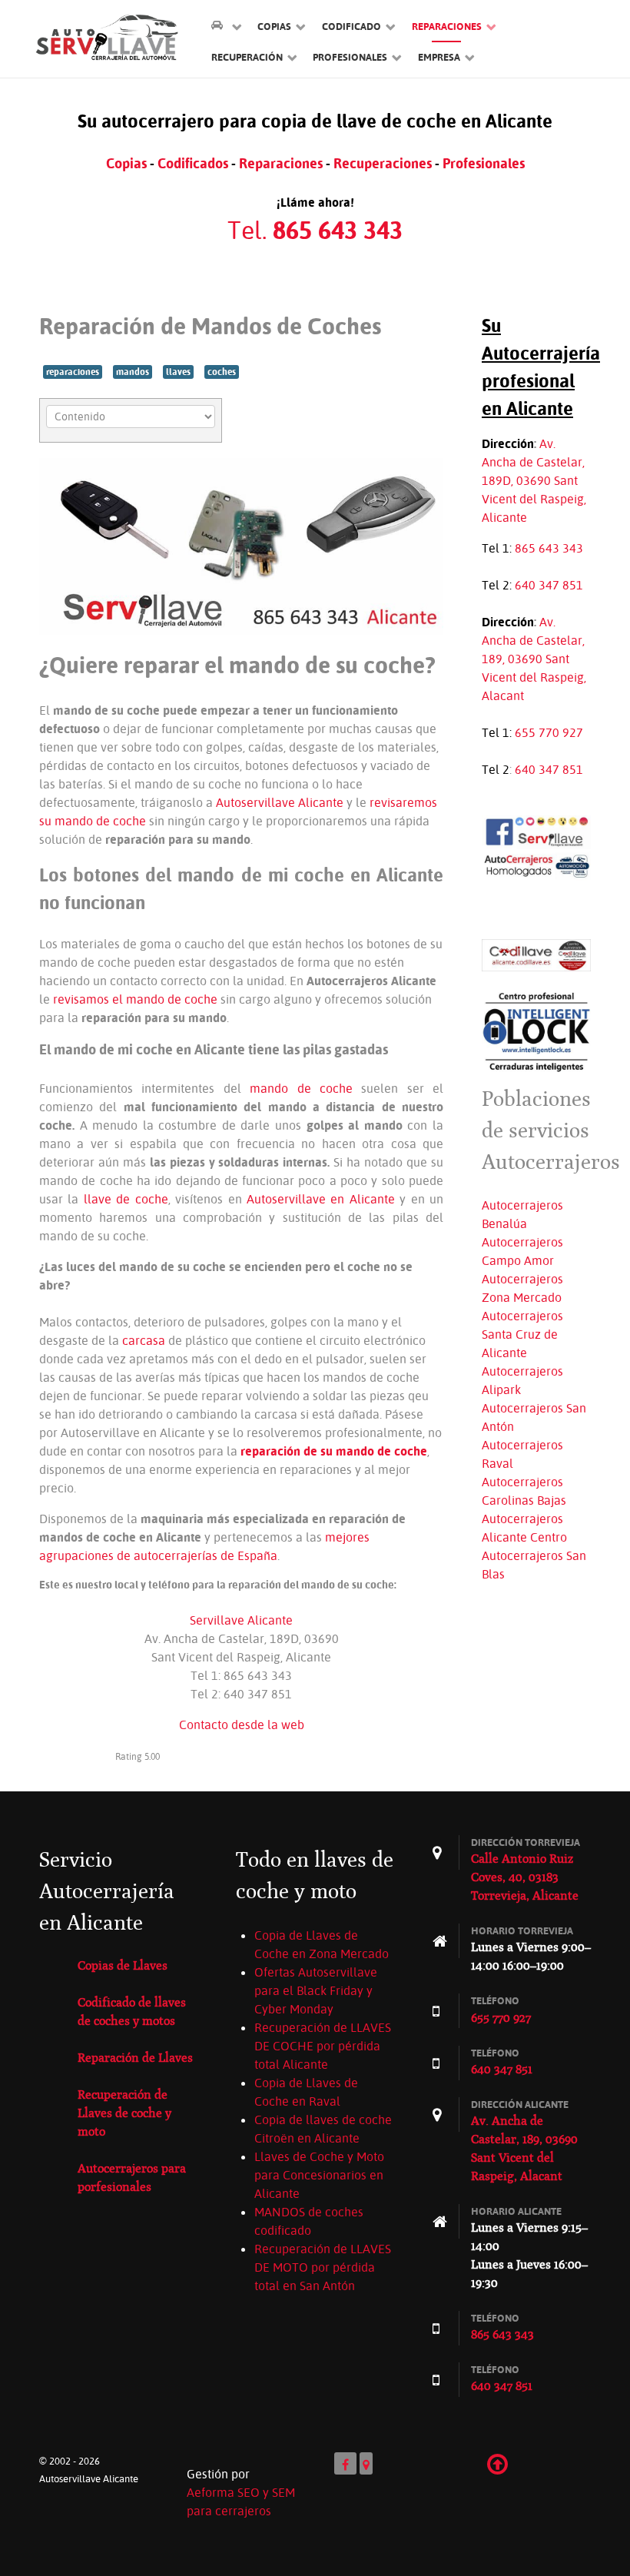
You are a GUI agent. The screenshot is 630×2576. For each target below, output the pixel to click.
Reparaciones (281, 163)
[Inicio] (226, 26)
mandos (133, 372)
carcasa (144, 1340)
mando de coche (301, 1088)
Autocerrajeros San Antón (534, 1417)
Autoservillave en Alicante (321, 1199)
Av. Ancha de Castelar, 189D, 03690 (533, 462)
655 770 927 (549, 732)
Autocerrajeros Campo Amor (522, 1251)
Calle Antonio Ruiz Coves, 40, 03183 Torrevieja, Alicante (525, 1877)
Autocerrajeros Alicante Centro (524, 1528)
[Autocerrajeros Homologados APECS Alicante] (536, 865)
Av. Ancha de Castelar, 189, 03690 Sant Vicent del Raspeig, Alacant (534, 659)
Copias (126, 163)
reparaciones (73, 372)
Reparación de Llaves (135, 2058)
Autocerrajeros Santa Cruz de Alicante (522, 1334)
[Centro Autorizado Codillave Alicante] (536, 954)
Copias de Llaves (123, 1965)
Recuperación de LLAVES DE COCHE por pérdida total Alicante (323, 2046)
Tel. (315, 230)
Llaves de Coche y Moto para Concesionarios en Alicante (319, 2175)
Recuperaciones (383, 163)
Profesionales (484, 163)
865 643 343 (549, 548)
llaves (178, 372)
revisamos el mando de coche (135, 999)
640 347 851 (549, 585)
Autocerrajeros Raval (522, 1454)
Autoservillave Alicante (280, 802)
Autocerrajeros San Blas (534, 1565)
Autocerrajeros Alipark (522, 1380)
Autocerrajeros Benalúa (522, 1214)
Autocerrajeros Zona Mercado (522, 1288)
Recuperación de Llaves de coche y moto (124, 2113)
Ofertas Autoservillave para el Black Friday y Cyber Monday (316, 1990)
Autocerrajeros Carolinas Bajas (524, 1491)
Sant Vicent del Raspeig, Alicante (534, 499)
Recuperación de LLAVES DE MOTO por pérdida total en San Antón (323, 2267)
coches (222, 372)
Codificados (193, 163)
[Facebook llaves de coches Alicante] (536, 831)
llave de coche (126, 1199)
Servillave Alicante (241, 1620)
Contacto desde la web (242, 1725)
